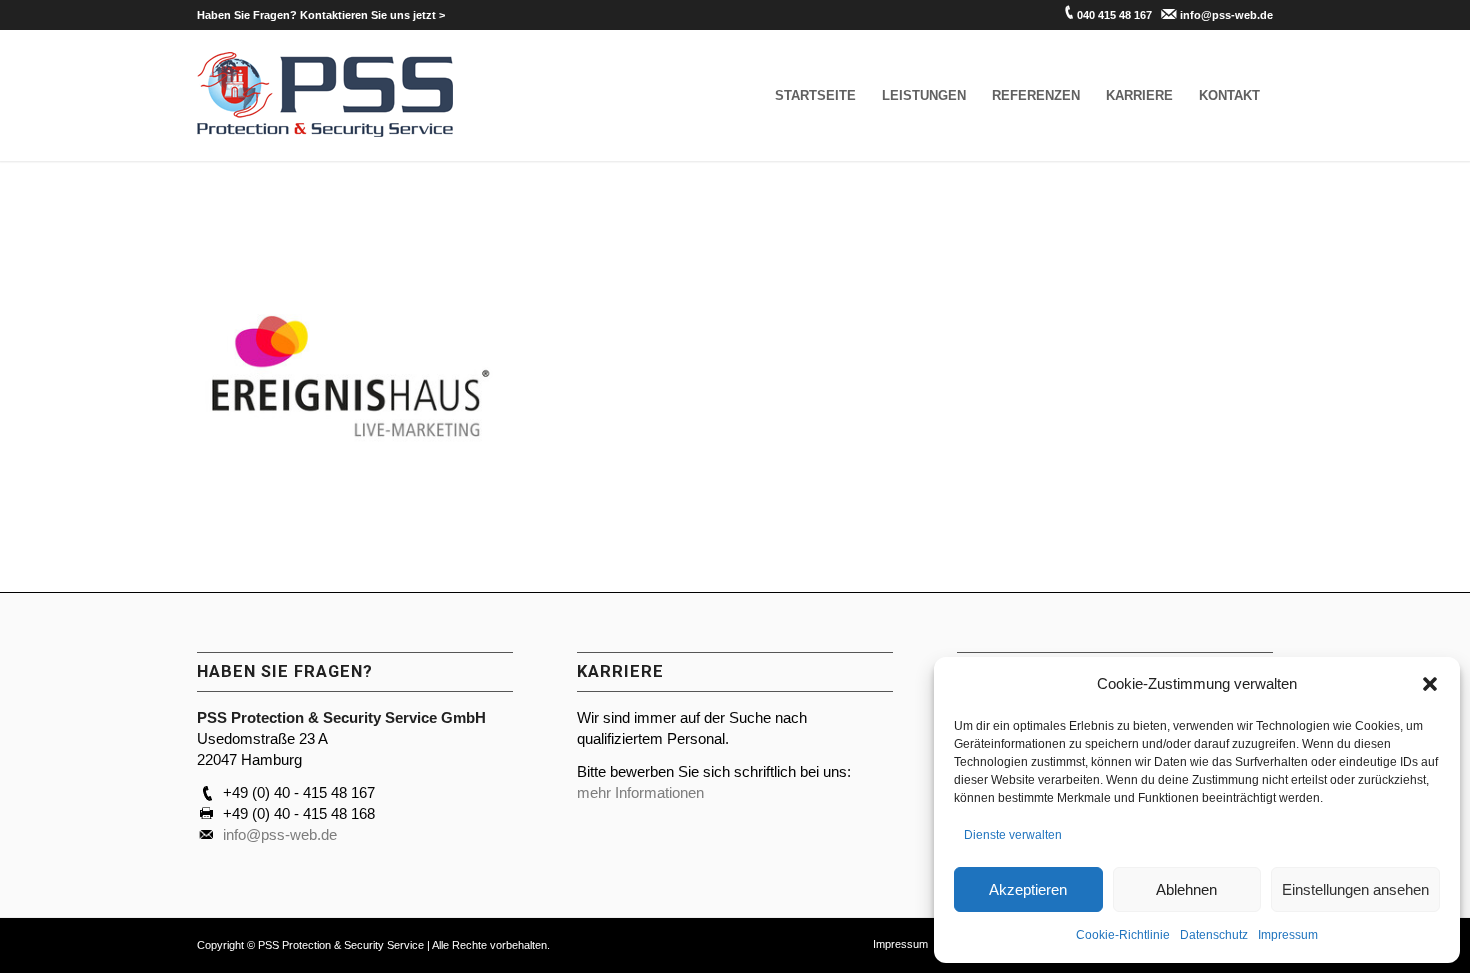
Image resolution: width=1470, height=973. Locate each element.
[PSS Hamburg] (325, 95)
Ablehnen (1186, 889)
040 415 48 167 (1114, 15)
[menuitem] (321, 15)
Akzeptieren (1028, 889)
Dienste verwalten (1013, 835)
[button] (1430, 684)
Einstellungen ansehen (1355, 889)
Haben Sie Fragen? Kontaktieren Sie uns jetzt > (321, 15)
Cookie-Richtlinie (1123, 935)
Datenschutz (1214, 935)
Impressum (1288, 935)
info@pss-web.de (1226, 15)
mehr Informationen (640, 792)
